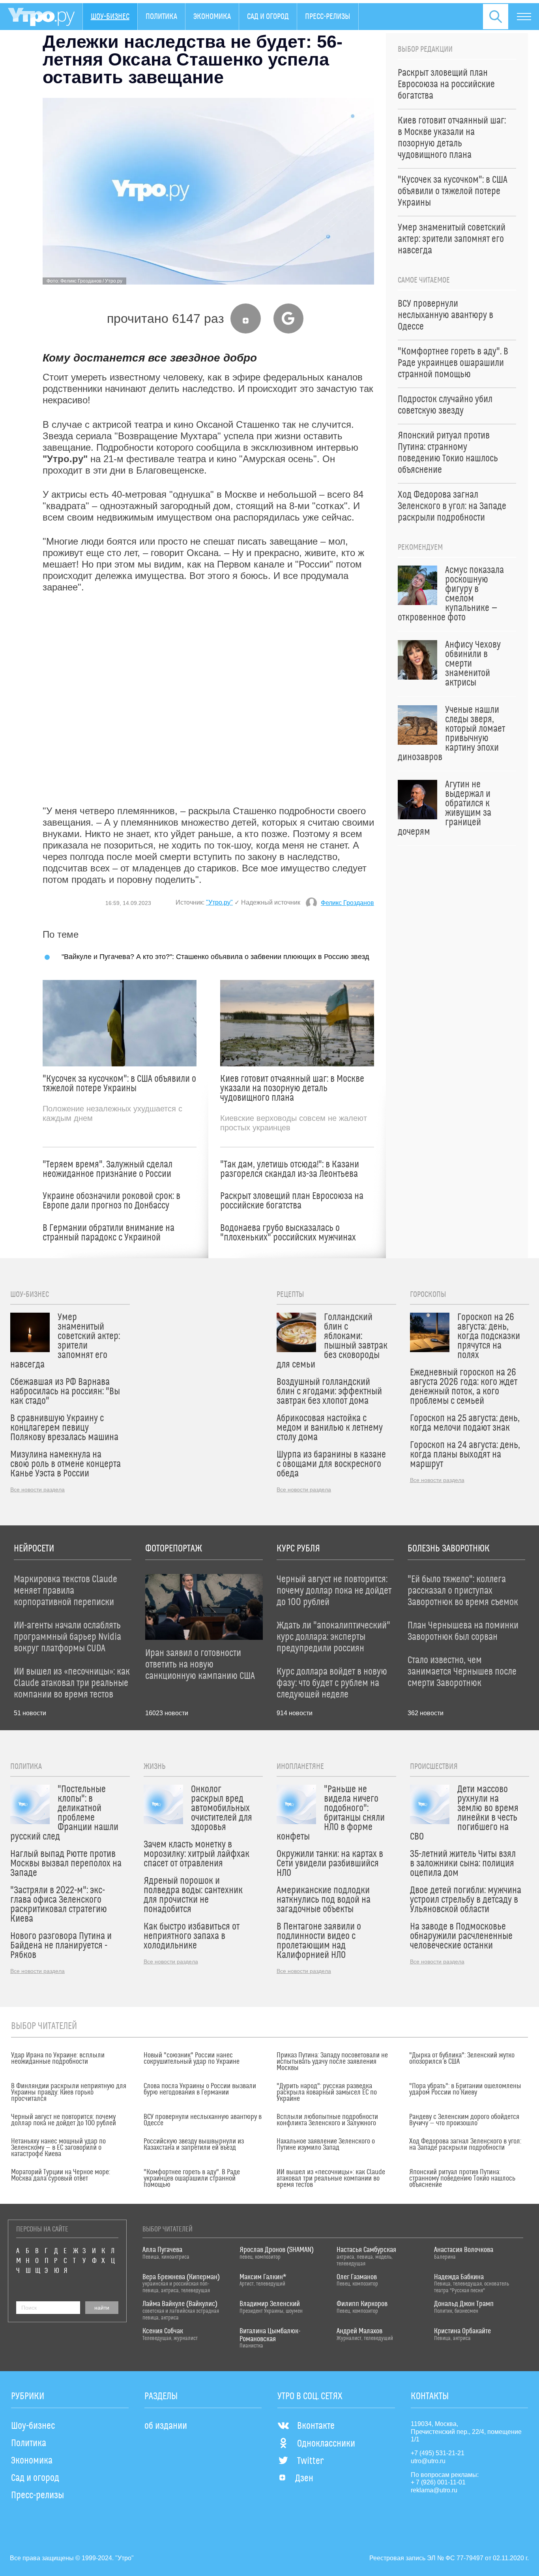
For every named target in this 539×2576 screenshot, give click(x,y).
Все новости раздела (37, 1489)
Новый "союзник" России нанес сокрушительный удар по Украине (192, 2059)
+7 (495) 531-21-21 (438, 2453)
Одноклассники (326, 2444)
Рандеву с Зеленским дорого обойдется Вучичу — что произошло (464, 2120)
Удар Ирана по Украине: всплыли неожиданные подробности (58, 2059)
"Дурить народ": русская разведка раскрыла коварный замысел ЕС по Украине (327, 2093)
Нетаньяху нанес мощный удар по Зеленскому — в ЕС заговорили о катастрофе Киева (58, 2148)
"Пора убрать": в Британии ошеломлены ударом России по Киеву (465, 2089)
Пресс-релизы (328, 17)
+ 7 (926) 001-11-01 (438, 2482)
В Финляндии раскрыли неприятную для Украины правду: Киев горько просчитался (69, 2093)
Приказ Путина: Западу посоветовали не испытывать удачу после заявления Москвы (332, 2062)
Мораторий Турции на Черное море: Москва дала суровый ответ (61, 2175)
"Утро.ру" (219, 902)
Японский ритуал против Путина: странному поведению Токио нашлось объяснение (462, 2179)
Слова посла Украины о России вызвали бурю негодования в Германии (200, 2089)
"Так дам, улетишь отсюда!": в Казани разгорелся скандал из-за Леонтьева (290, 1169)
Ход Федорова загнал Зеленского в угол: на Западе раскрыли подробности (465, 2145)
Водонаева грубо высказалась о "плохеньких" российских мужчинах (288, 1233)
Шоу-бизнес (110, 17)
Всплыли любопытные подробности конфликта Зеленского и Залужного (327, 2120)
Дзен (304, 2479)
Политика (161, 17)
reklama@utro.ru (434, 2490)
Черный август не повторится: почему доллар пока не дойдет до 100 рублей (64, 2120)
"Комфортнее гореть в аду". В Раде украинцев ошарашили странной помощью (192, 2179)
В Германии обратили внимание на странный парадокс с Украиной (109, 1233)
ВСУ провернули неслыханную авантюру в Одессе (203, 2120)
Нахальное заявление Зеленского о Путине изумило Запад (326, 2145)
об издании (166, 2426)
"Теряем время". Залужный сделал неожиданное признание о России (108, 1169)
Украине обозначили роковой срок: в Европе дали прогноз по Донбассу (111, 1201)
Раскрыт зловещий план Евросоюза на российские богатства (292, 1201)
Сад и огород (268, 17)
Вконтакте (316, 2426)
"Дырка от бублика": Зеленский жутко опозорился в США (462, 2059)
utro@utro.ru (428, 2461)
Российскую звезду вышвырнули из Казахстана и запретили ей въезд (194, 2145)
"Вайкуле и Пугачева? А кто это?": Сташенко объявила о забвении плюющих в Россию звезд (215, 956)
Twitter (310, 2461)
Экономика (212, 17)
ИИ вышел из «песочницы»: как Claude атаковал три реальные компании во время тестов (331, 2179)
